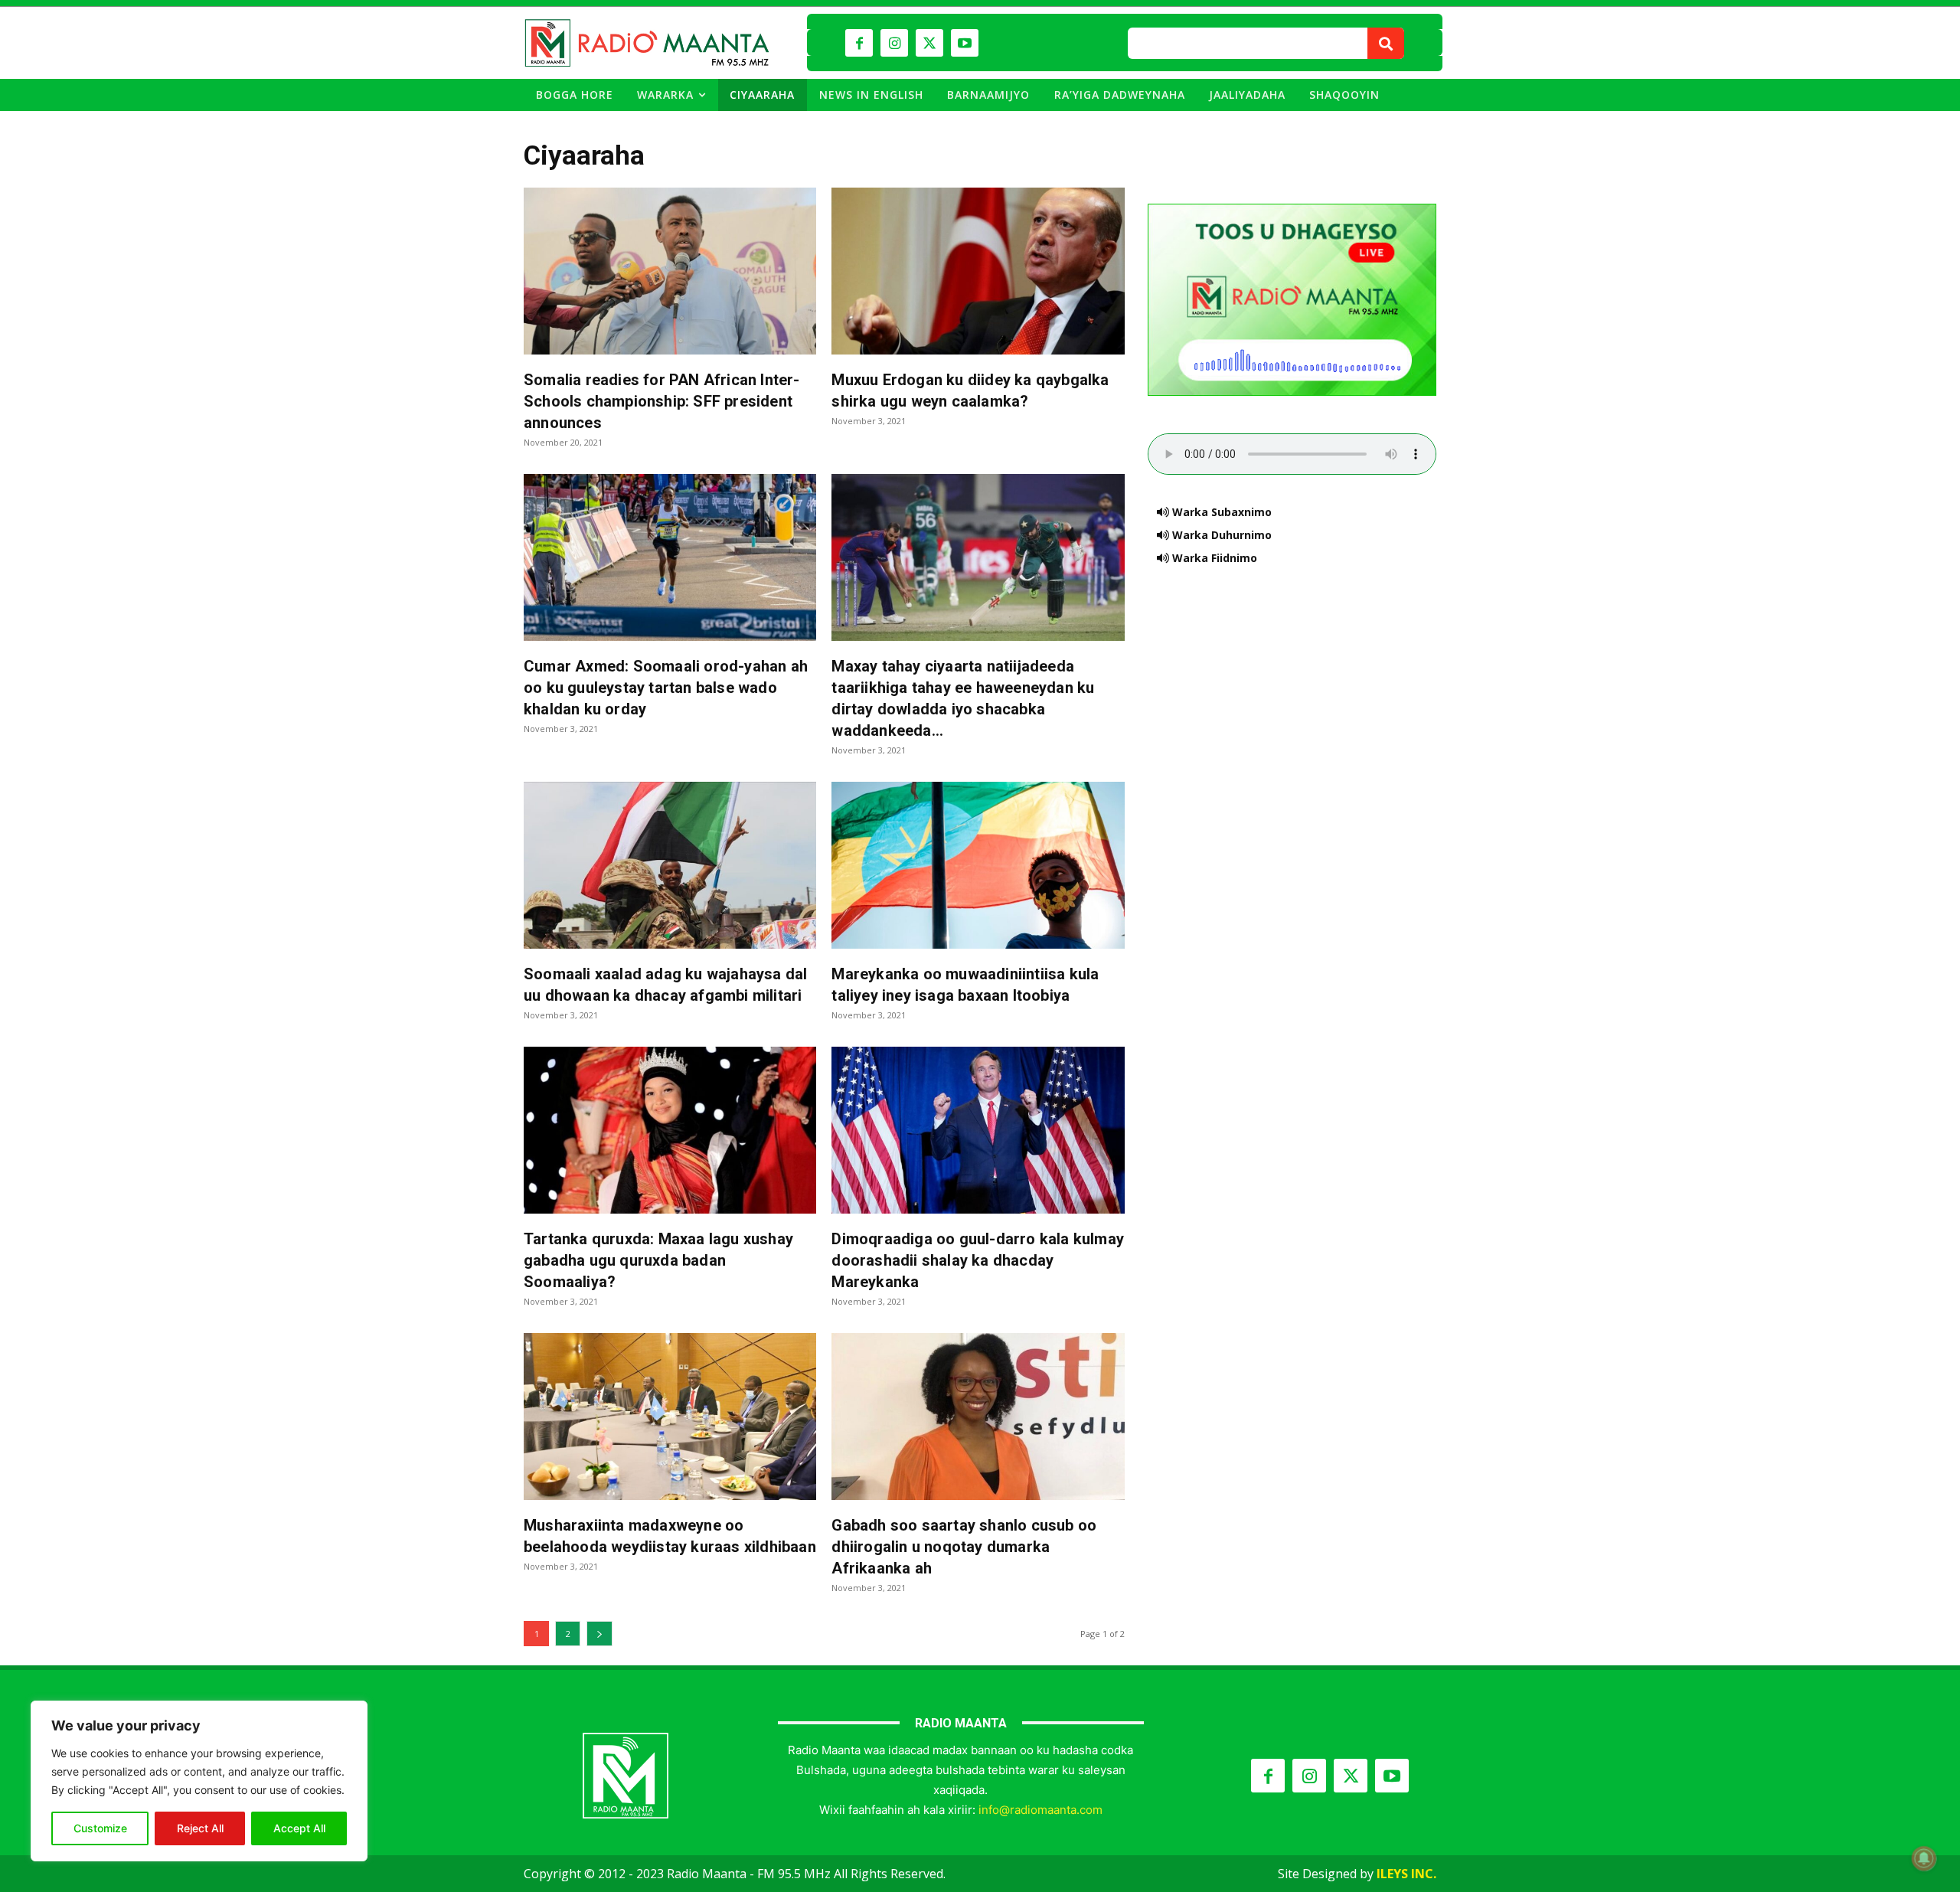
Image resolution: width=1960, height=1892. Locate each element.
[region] (199, 1781)
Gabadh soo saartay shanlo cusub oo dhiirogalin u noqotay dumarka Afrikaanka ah (964, 1547)
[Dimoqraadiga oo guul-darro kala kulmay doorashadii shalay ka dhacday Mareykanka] (978, 1130)
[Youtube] (965, 43)
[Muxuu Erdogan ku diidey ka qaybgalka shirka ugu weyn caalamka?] (978, 271)
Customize (100, 1828)
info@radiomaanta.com (1040, 1810)
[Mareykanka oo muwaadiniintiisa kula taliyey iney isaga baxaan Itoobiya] (978, 865)
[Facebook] (859, 43)
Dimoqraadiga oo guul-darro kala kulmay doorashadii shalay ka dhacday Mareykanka (978, 1260)
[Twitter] (929, 43)
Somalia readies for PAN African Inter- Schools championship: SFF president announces (662, 401)
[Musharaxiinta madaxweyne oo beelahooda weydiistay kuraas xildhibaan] (670, 1417)
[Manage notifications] (1924, 1858)
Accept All (299, 1828)
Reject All (200, 1828)
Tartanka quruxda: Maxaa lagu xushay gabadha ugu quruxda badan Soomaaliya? (658, 1260)
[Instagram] (894, 43)
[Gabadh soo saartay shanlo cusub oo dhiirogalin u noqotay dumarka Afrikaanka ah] (978, 1417)
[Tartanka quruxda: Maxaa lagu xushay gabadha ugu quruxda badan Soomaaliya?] (670, 1130)
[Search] (1386, 43)
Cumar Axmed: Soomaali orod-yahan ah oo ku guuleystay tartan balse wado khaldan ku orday (666, 688)
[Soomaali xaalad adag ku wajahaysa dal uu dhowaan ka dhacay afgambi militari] (670, 865)
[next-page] (599, 1634)
